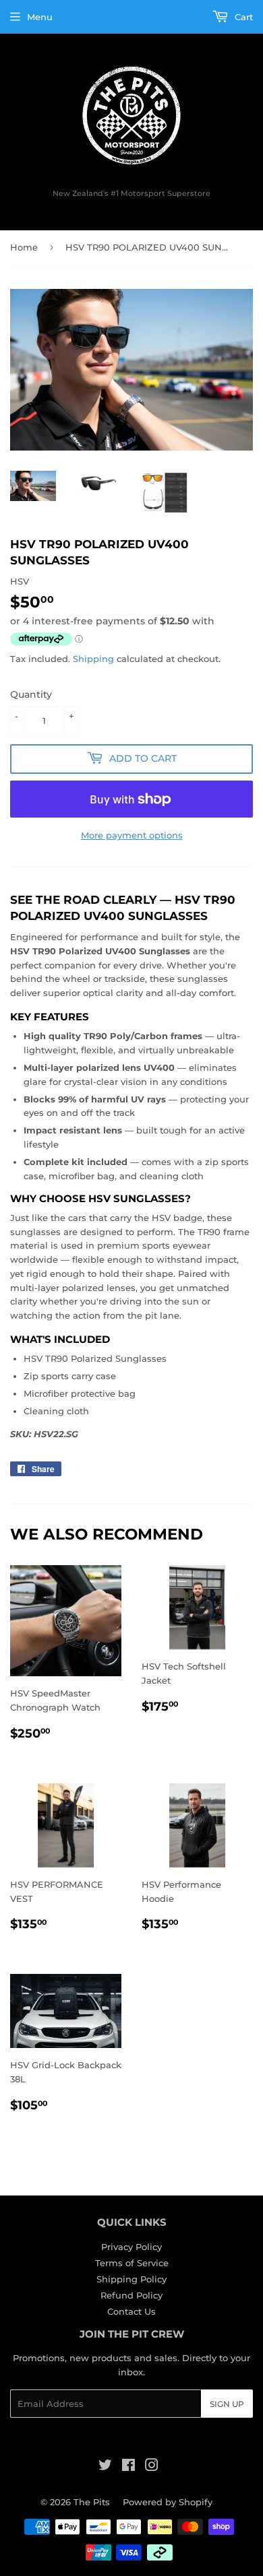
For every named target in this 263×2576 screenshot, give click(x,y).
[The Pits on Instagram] (152, 2467)
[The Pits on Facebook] (128, 2467)
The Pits (92, 2502)
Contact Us (131, 2311)
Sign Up (227, 2404)
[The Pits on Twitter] (105, 2467)
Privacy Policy (131, 2247)
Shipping (93, 659)
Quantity (31, 694)
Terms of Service (132, 2263)
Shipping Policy (131, 2279)
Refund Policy (131, 2295)
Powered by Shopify (168, 2502)
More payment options (132, 835)
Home (24, 247)
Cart (242, 17)
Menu (40, 17)
